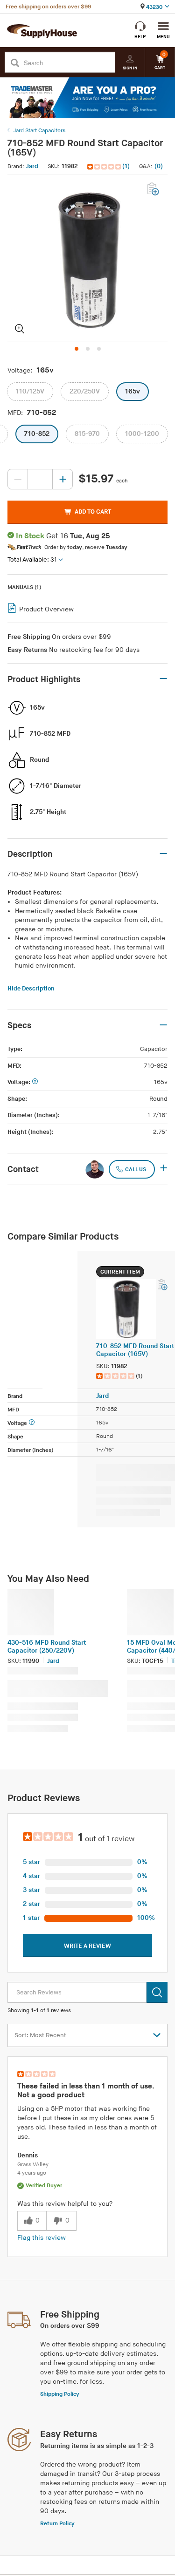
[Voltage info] (35, 1082)
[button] (109, 166)
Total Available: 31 (32, 560)
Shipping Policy (60, 2394)
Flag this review (42, 2238)
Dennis (28, 2155)
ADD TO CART (93, 512)
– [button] (163, 679)
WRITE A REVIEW (87, 1946)
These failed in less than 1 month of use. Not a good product (86, 2091)
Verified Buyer (44, 2186)
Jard (32, 166)
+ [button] (164, 1169)
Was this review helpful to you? (65, 2204)
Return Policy (57, 2524)
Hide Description (31, 989)
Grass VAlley (33, 2165)
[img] (105, 167)
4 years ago (32, 2173)
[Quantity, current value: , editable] (40, 479)
